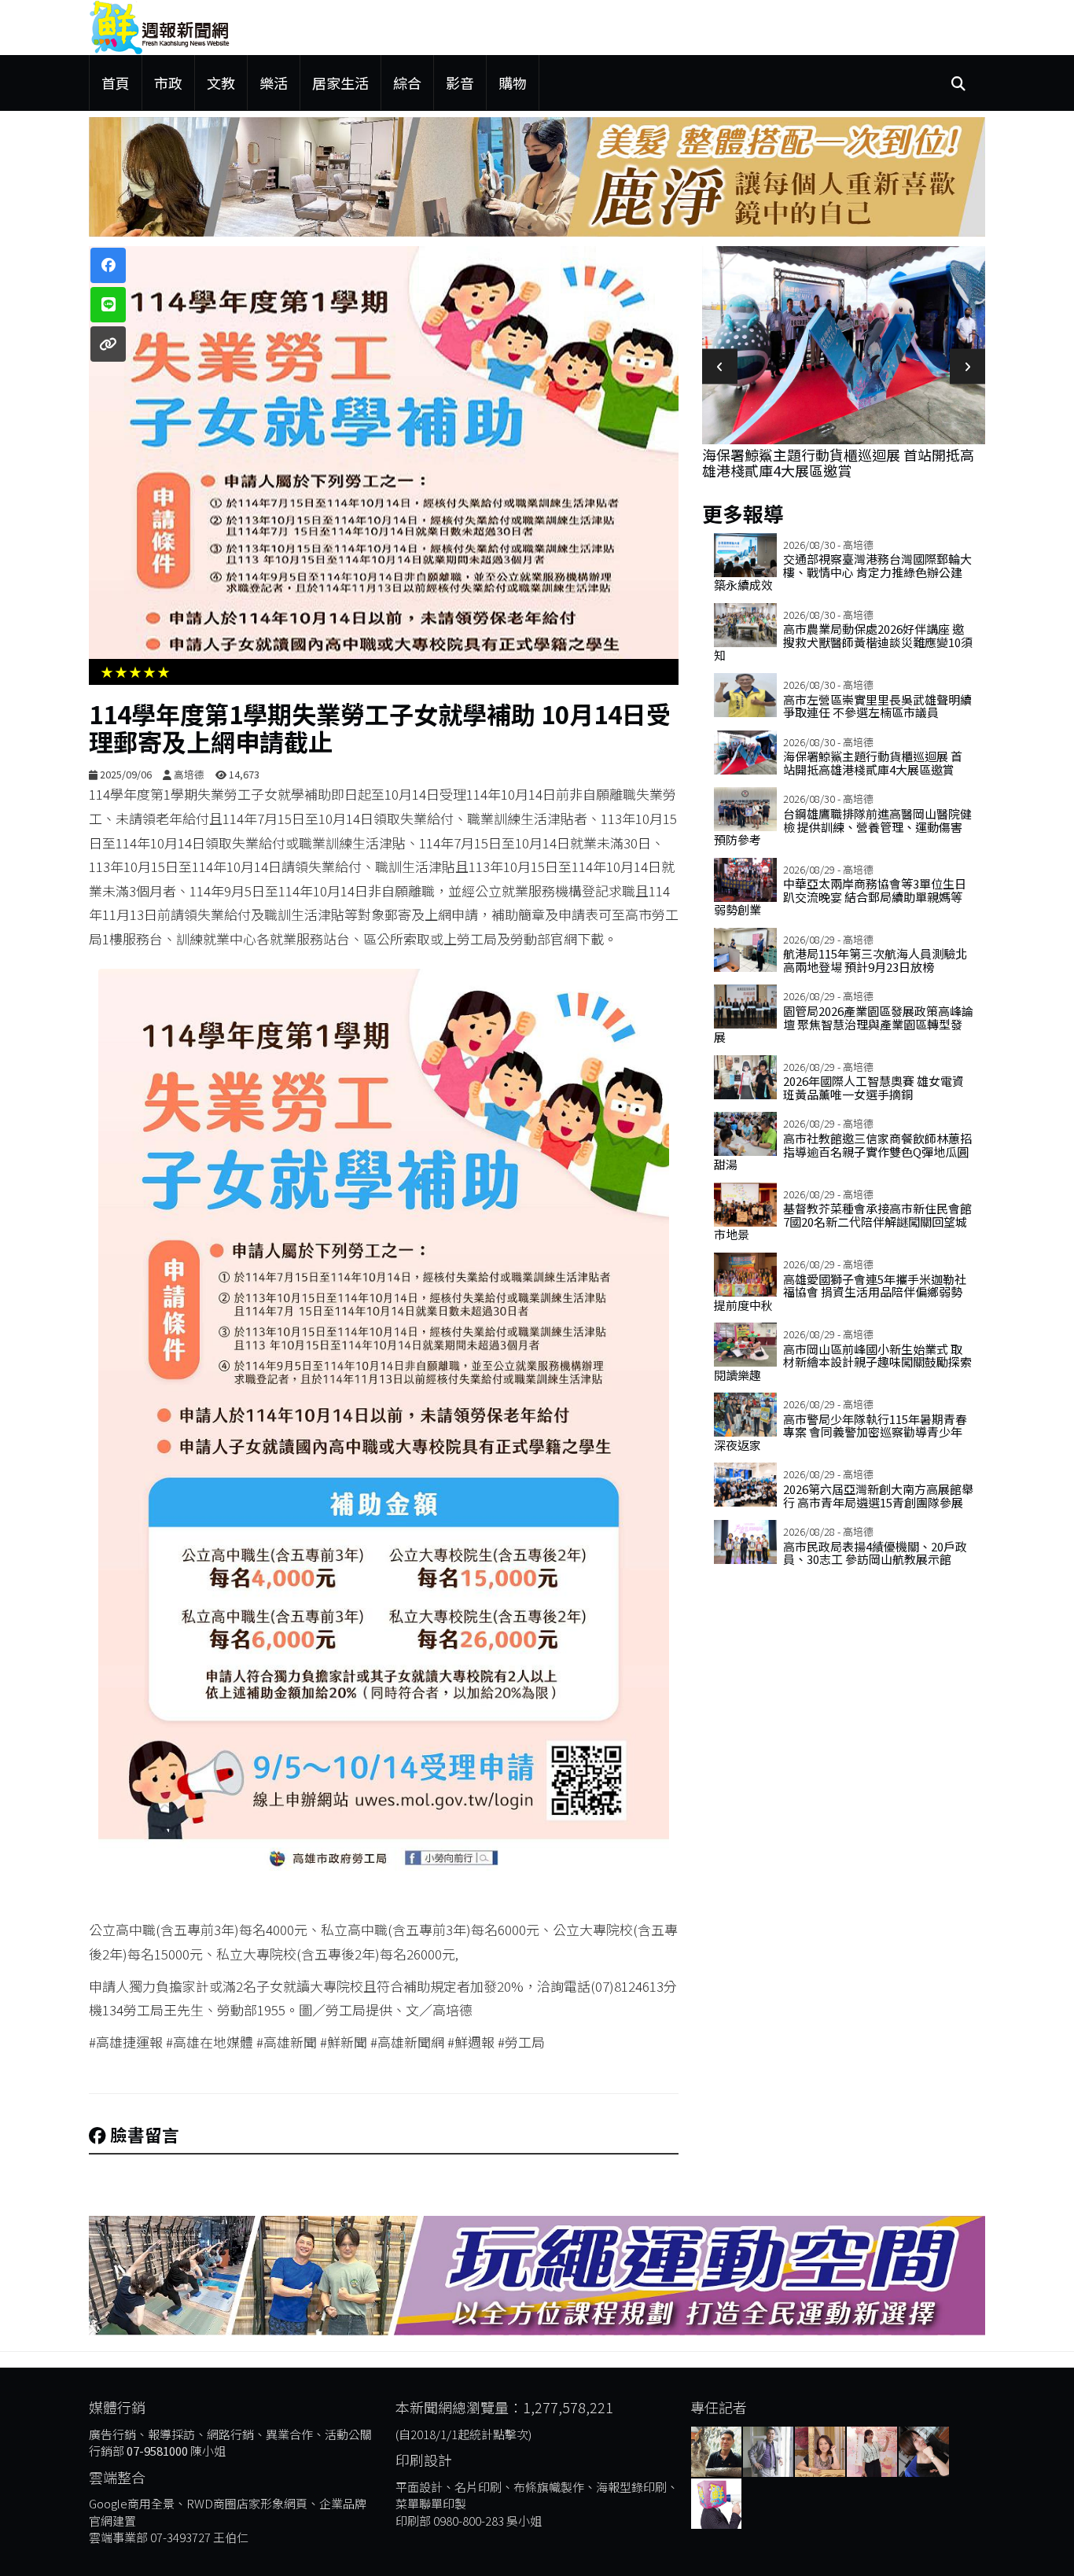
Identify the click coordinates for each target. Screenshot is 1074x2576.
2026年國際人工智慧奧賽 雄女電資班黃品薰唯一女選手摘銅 (874, 1087)
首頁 (116, 83)
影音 (460, 83)
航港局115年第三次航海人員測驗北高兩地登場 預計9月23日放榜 (875, 960)
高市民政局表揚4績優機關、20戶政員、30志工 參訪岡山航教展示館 (875, 1553)
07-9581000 (157, 2451)
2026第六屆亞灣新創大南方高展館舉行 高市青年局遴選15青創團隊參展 (878, 1496)
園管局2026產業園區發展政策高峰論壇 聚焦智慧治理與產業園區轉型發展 (844, 1024)
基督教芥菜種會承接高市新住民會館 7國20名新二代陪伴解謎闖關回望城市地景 (843, 1221)
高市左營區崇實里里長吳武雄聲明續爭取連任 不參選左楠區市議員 (877, 706)
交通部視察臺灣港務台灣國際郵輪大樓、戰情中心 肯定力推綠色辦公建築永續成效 (843, 572)
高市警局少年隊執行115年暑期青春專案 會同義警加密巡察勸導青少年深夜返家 (840, 1432)
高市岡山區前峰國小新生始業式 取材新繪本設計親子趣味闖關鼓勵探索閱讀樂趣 (843, 1362)
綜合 (407, 83)
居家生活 (340, 83)
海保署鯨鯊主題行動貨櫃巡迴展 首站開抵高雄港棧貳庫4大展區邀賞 (838, 462)
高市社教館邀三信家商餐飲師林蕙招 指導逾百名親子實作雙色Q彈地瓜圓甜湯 (843, 1151)
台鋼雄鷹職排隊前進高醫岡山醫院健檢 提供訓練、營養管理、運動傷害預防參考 (843, 826)
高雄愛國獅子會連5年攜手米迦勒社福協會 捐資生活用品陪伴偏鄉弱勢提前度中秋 (840, 1292)
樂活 (274, 83)
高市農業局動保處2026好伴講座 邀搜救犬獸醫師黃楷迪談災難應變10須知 (843, 642)
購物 (513, 83)
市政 (168, 83)
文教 (221, 83)
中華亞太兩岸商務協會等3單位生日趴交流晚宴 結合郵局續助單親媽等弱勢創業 (840, 896)
